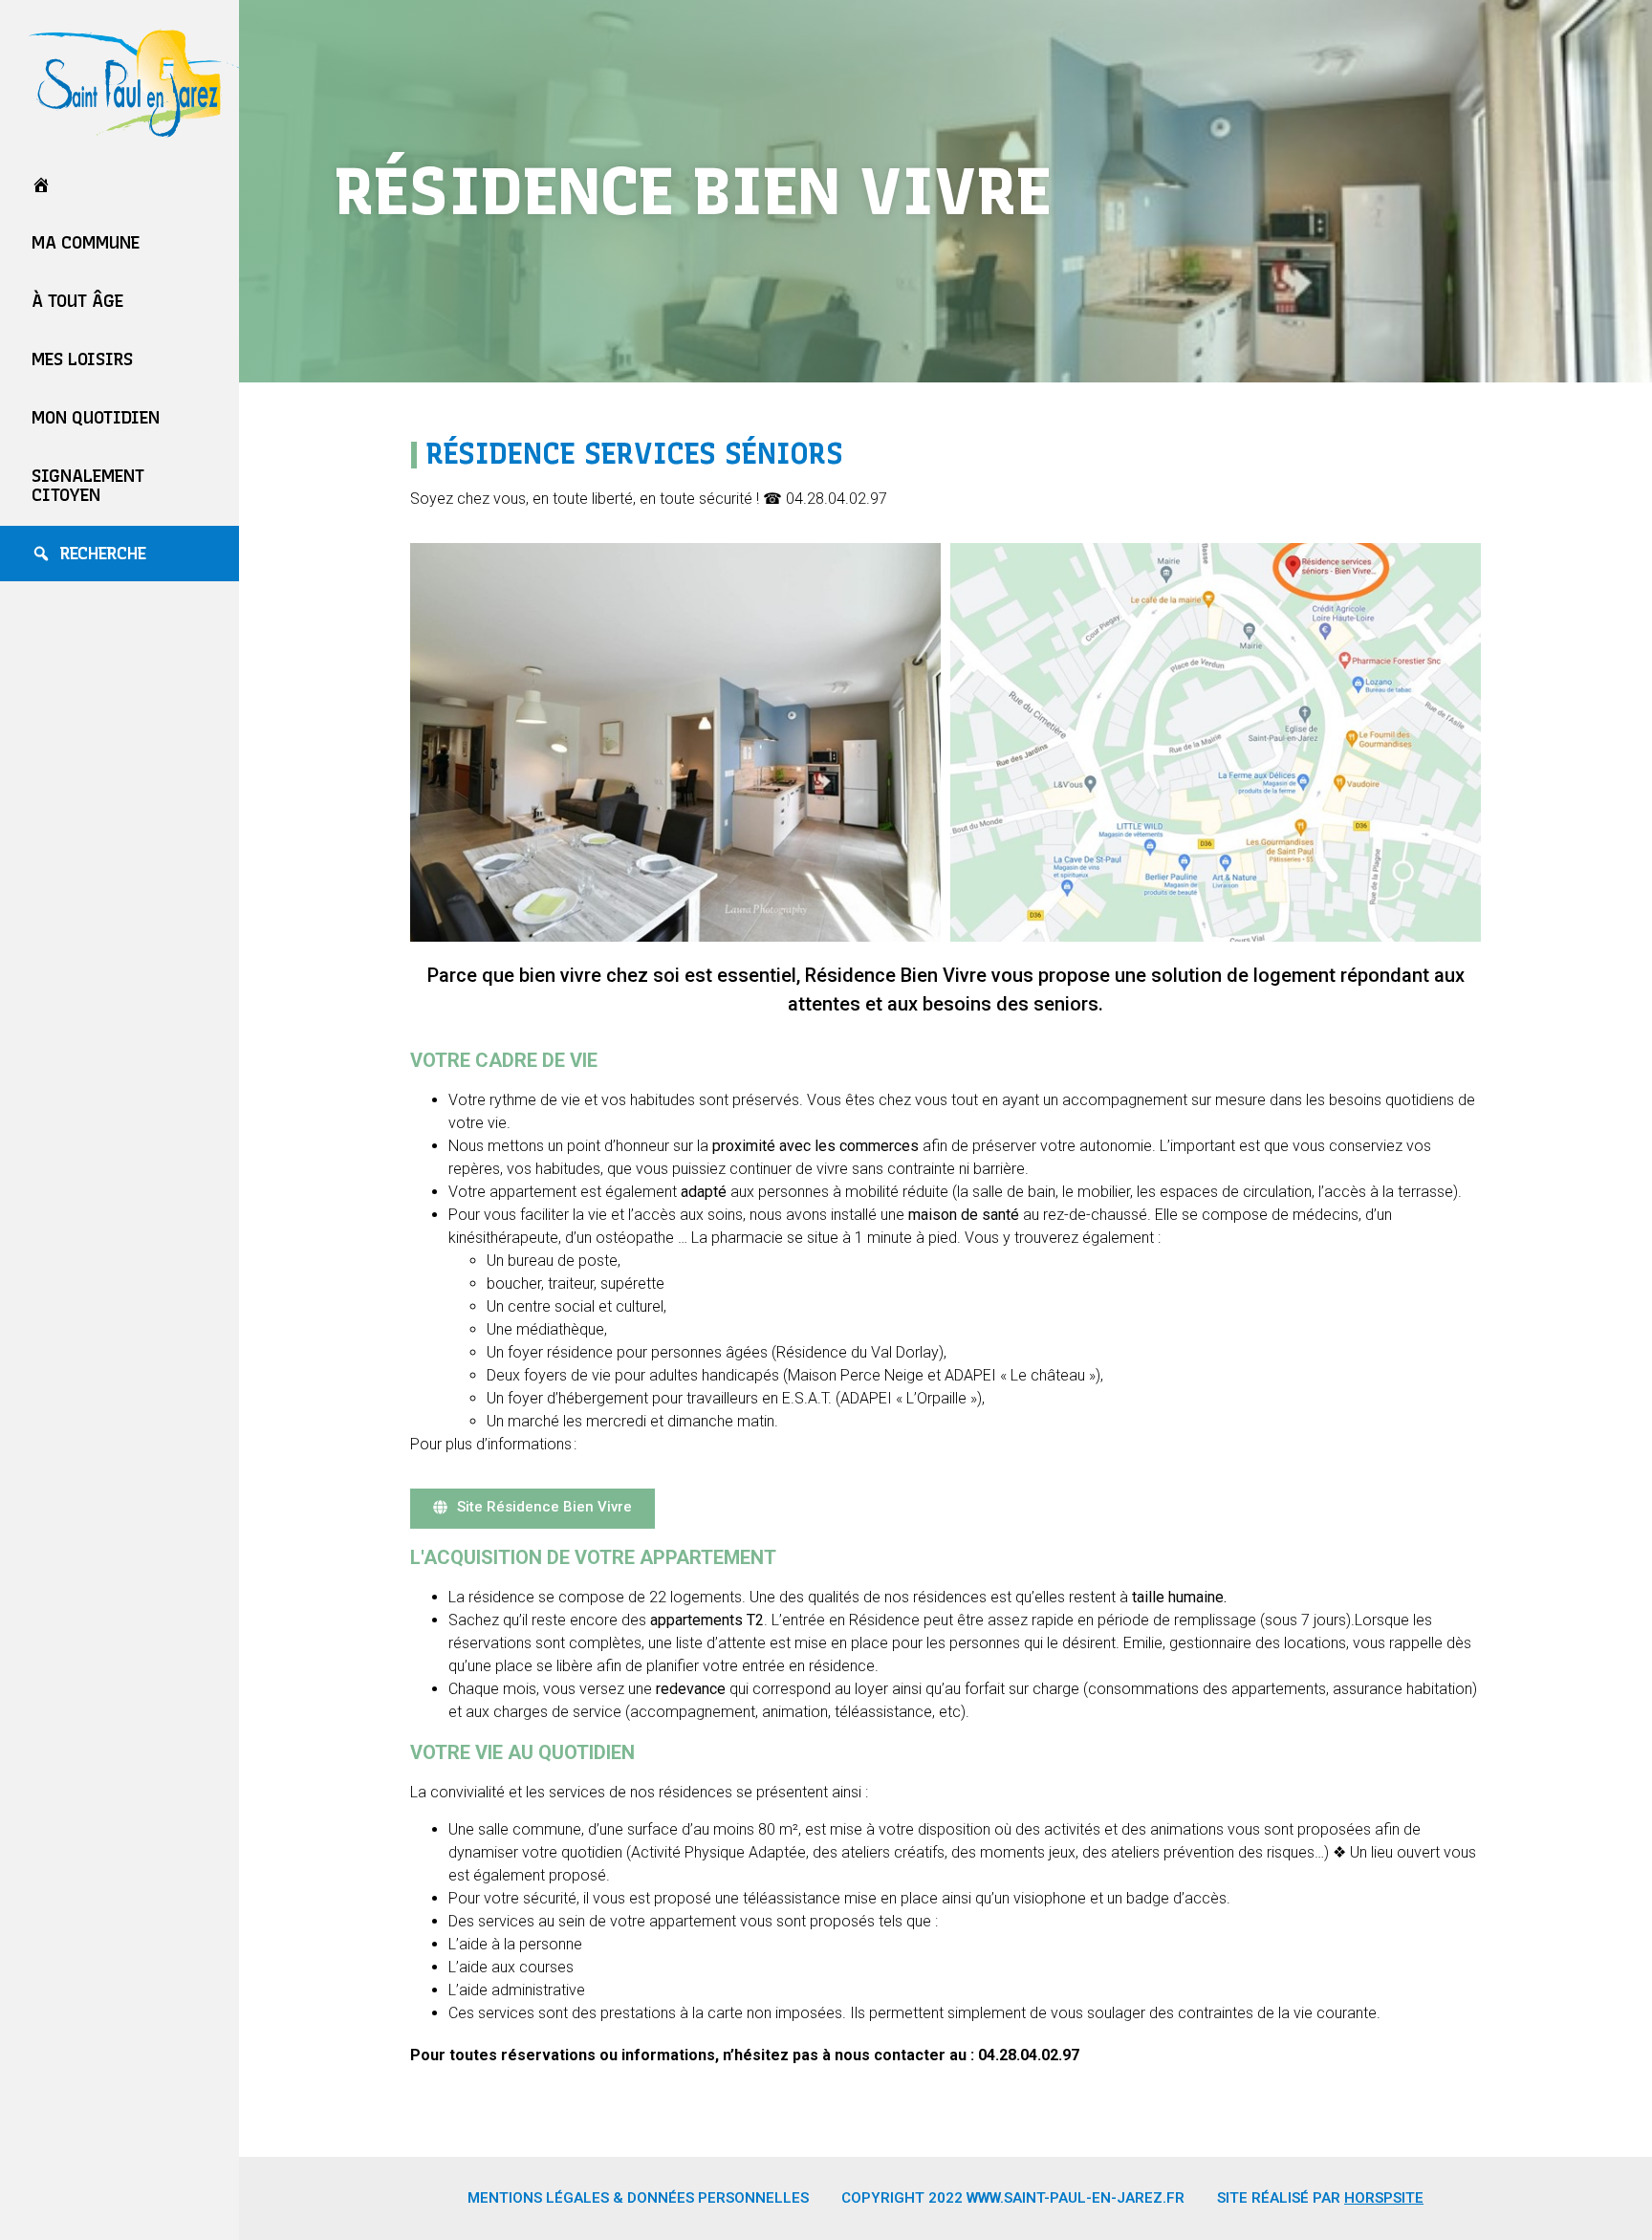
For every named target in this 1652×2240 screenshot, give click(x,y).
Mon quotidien (96, 418)
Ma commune (86, 243)
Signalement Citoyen (88, 486)
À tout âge (77, 301)
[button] (533, 1509)
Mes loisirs (82, 359)
